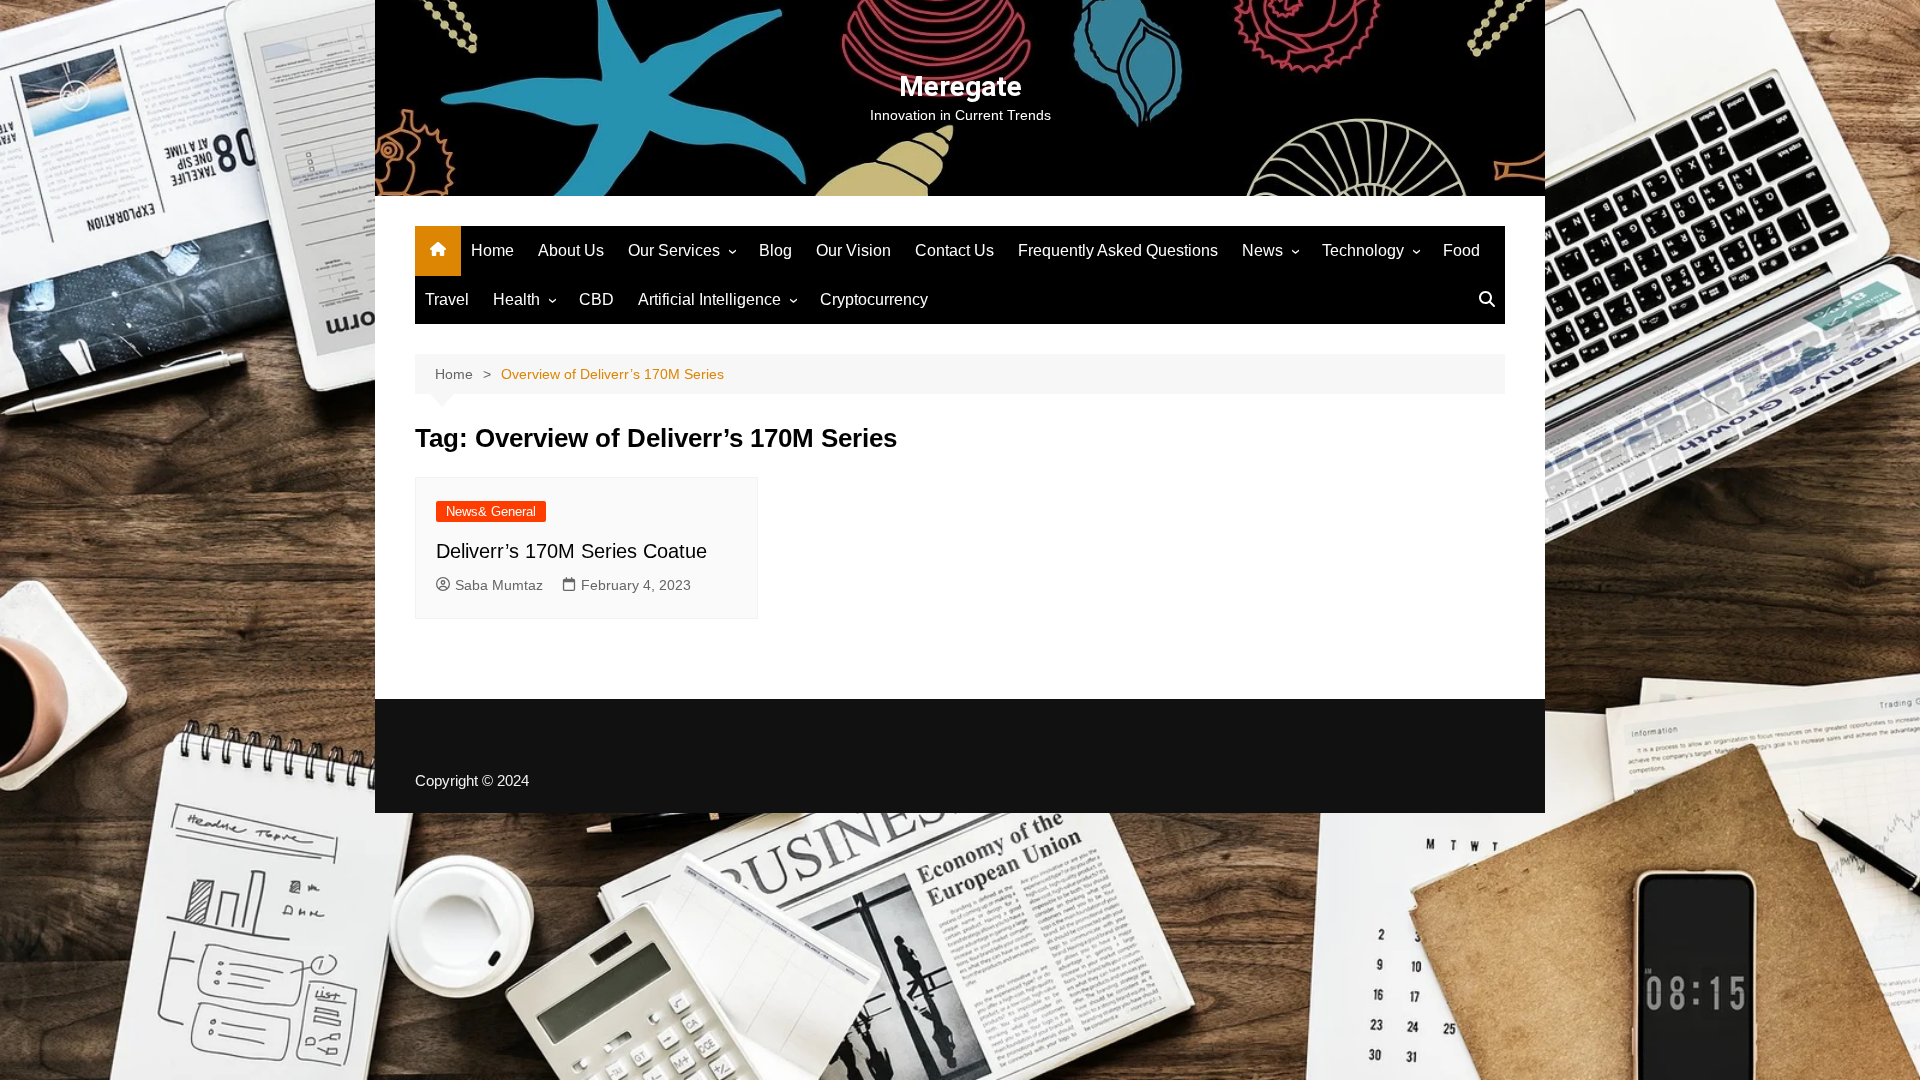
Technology (1363, 250)
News (1262, 250)
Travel (447, 299)
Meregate (960, 86)
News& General (491, 511)
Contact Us (954, 250)
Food (1461, 250)
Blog (775, 250)
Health (516, 299)
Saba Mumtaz (499, 585)
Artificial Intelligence (709, 299)
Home (492, 250)
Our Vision (853, 250)
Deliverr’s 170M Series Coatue (571, 551)
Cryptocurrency (874, 299)
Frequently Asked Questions (1118, 250)
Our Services (674, 250)
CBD (596, 299)
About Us (571, 250)
